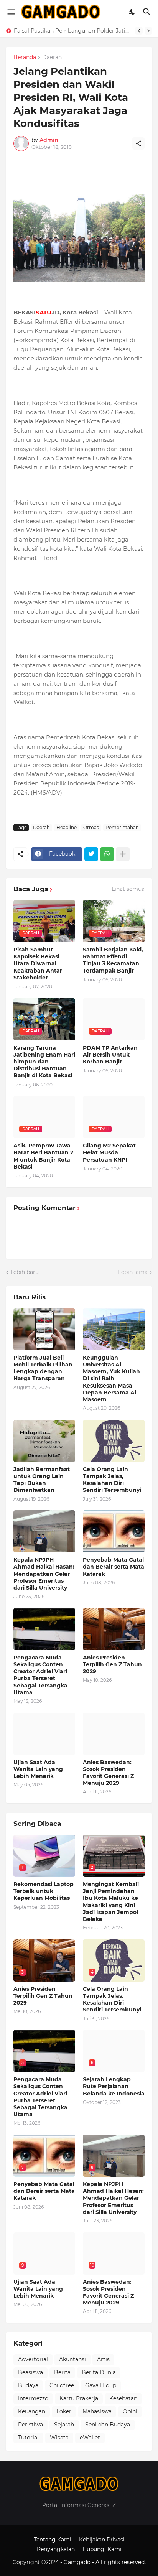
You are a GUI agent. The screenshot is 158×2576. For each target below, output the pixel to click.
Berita (62, 2372)
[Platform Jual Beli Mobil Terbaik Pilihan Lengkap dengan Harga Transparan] (44, 1329)
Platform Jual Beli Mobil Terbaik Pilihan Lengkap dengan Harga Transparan (43, 1368)
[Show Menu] (11, 12)
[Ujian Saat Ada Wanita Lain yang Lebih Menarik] (44, 1734)
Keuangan (32, 2411)
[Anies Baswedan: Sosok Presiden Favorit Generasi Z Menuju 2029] (114, 1734)
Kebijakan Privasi (102, 2540)
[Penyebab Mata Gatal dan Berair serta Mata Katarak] (114, 1531)
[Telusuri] (148, 12)
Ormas (91, 827)
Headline (67, 827)
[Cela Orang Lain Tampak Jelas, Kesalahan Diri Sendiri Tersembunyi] (114, 1441)
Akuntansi (72, 2359)
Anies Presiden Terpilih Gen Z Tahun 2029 (112, 1664)
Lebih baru (25, 1272)
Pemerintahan (122, 827)
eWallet (90, 2438)
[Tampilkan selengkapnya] (123, 854)
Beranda (25, 58)
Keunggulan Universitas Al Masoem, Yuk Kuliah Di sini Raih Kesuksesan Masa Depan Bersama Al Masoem (73, 31)
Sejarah (64, 2425)
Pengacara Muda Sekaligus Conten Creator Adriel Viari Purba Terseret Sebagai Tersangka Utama (40, 1675)
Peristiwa (30, 2425)
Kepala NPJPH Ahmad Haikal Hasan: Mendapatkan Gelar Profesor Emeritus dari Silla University (44, 1574)
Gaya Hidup (101, 2385)
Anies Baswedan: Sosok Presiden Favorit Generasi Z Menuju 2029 (108, 1773)
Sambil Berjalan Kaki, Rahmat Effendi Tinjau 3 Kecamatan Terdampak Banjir (113, 960)
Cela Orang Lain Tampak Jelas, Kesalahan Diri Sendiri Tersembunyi (112, 1480)
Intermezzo (33, 2398)
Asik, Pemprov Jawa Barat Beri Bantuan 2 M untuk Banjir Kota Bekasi (43, 1156)
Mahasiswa (97, 2411)
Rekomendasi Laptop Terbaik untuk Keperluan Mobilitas (44, 1891)
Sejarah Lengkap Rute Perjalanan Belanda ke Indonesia (114, 2086)
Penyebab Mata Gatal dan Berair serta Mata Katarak (114, 1567)
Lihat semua (128, 889)
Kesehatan (123, 2398)
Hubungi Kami (102, 2549)
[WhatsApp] (107, 854)
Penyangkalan (56, 2549)
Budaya (28, 2385)
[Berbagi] (138, 143)
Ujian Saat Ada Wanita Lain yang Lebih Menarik (38, 1769)
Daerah (52, 58)
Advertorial (33, 2359)
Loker (64, 2411)
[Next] (148, 31)
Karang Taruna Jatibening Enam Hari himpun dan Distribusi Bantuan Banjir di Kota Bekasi (44, 1062)
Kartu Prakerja (79, 2398)
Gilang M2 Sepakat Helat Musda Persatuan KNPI (109, 1152)
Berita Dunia (99, 2372)
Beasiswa (30, 2372)
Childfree (62, 2385)
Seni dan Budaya (108, 2425)
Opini (130, 2411)
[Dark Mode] (132, 12)
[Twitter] (91, 854)
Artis (103, 2359)
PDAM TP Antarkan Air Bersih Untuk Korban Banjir (110, 1055)
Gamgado (78, 2562)
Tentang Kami (53, 2540)
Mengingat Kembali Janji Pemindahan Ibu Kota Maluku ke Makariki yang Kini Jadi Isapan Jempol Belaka (111, 1902)
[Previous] (139, 31)
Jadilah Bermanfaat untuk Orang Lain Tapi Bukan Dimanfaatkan (42, 1480)
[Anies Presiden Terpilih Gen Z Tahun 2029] (114, 1629)
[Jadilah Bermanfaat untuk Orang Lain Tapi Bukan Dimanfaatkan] (44, 1441)
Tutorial (28, 2438)
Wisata (59, 2438)
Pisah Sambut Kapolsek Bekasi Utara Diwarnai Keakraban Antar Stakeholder (38, 964)
